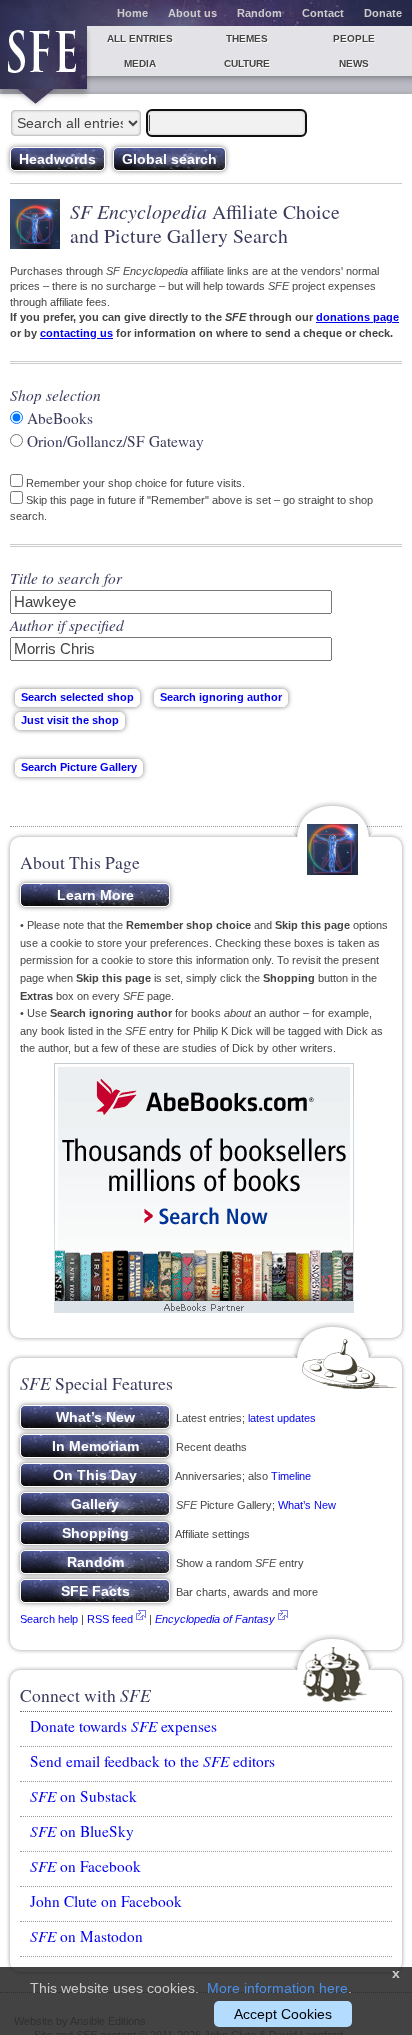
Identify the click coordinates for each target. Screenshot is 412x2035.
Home (132, 13)
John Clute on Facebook (106, 1901)
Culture (247, 63)
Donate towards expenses (123, 1726)
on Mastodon (86, 1936)
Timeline (291, 1476)
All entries (140, 38)
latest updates (282, 1418)
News (354, 63)
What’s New (307, 1505)
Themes (247, 38)
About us (192, 13)
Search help (49, 1619)
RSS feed (110, 1619)
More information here (277, 1988)
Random (259, 13)
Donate (383, 13)
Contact (323, 13)
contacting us (76, 333)
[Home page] (43, 57)
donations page (357, 317)
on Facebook (85, 1866)
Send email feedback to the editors (152, 1761)
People (354, 38)
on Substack (83, 1796)
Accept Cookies (283, 2014)
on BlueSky (82, 1831)
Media (140, 63)
